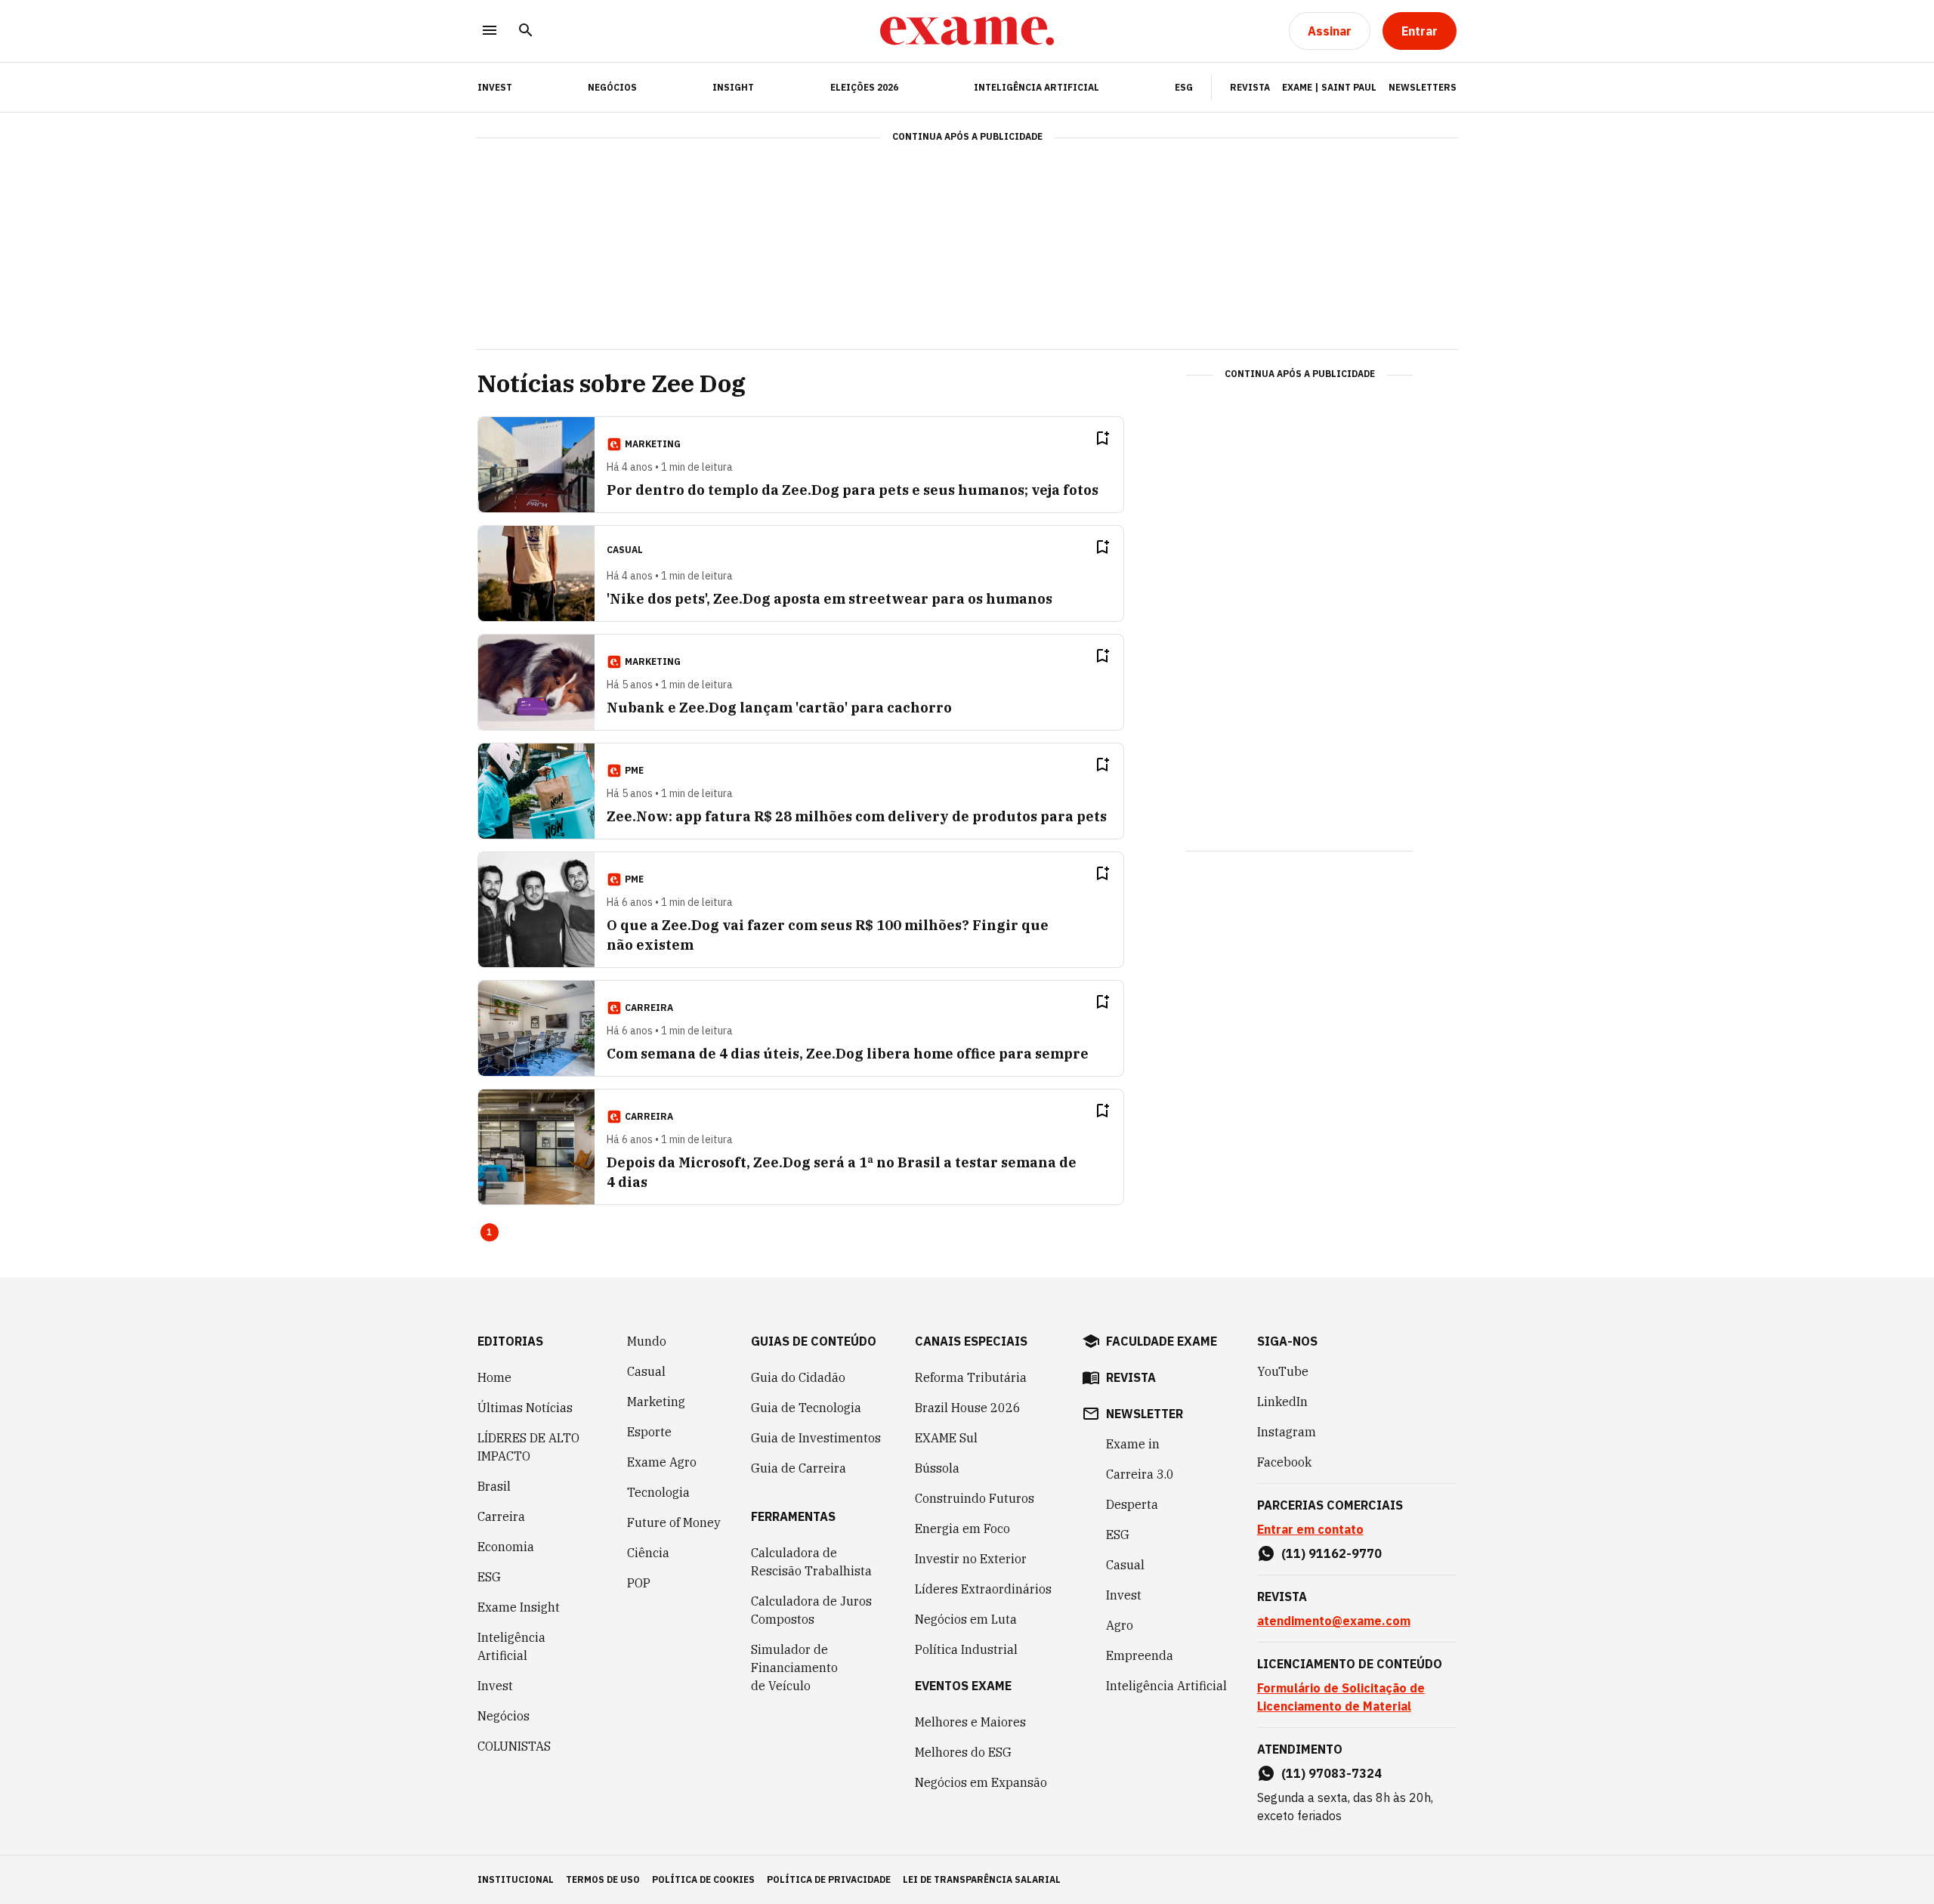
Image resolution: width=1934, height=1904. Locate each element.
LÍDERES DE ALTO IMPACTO (528, 1447)
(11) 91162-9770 (1332, 1553)
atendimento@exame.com (1334, 1621)
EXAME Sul (946, 1438)
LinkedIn (1282, 1402)
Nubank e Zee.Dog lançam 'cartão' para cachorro (779, 708)
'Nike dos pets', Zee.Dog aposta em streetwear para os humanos (830, 599)
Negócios (612, 87)
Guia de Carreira (799, 1468)
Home (494, 1377)
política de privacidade (829, 1879)
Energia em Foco (962, 1528)
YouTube (1283, 1371)
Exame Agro (662, 1462)
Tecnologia (658, 1492)
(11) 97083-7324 (1332, 1773)
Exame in (1133, 1444)
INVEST (495, 87)
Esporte (649, 1432)
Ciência (648, 1553)
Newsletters (1423, 87)
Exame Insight (519, 1607)
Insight (733, 87)
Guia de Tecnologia (806, 1408)
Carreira (501, 1516)
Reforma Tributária (971, 1377)
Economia (506, 1547)
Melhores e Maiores (970, 1722)
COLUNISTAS (514, 1746)
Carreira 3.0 (1140, 1474)
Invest (495, 1686)
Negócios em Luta (966, 1619)
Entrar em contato (1310, 1529)
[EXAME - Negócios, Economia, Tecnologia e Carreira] (967, 31)
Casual (646, 1371)
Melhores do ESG (963, 1752)
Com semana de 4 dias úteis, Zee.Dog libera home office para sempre (848, 1054)
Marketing (656, 1402)
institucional (516, 1879)
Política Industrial (966, 1649)
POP (639, 1583)
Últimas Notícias (525, 1408)
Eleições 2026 (864, 87)
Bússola (937, 1468)
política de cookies (703, 1879)
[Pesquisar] (526, 31)
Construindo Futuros (975, 1498)
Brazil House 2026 (968, 1408)
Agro (1120, 1625)
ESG (1184, 87)
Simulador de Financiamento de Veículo (794, 1668)
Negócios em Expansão (981, 1782)
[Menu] (490, 31)
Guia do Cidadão (798, 1377)
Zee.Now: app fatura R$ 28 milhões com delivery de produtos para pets (857, 816)
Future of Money (674, 1522)
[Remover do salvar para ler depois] (1102, 438)
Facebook (1284, 1462)
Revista (1250, 87)
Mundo (647, 1341)
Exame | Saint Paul (1329, 87)
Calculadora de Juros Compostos (811, 1610)
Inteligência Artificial (1037, 87)
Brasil (494, 1486)
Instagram (1287, 1432)
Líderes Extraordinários (983, 1589)
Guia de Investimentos (816, 1438)
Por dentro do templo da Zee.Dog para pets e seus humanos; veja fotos (853, 490)
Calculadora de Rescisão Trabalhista (811, 1562)
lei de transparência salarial (982, 1879)
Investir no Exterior (971, 1559)
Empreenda (1140, 1655)
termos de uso (603, 1879)
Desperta (1132, 1504)
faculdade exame (1162, 1341)
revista (1131, 1377)
